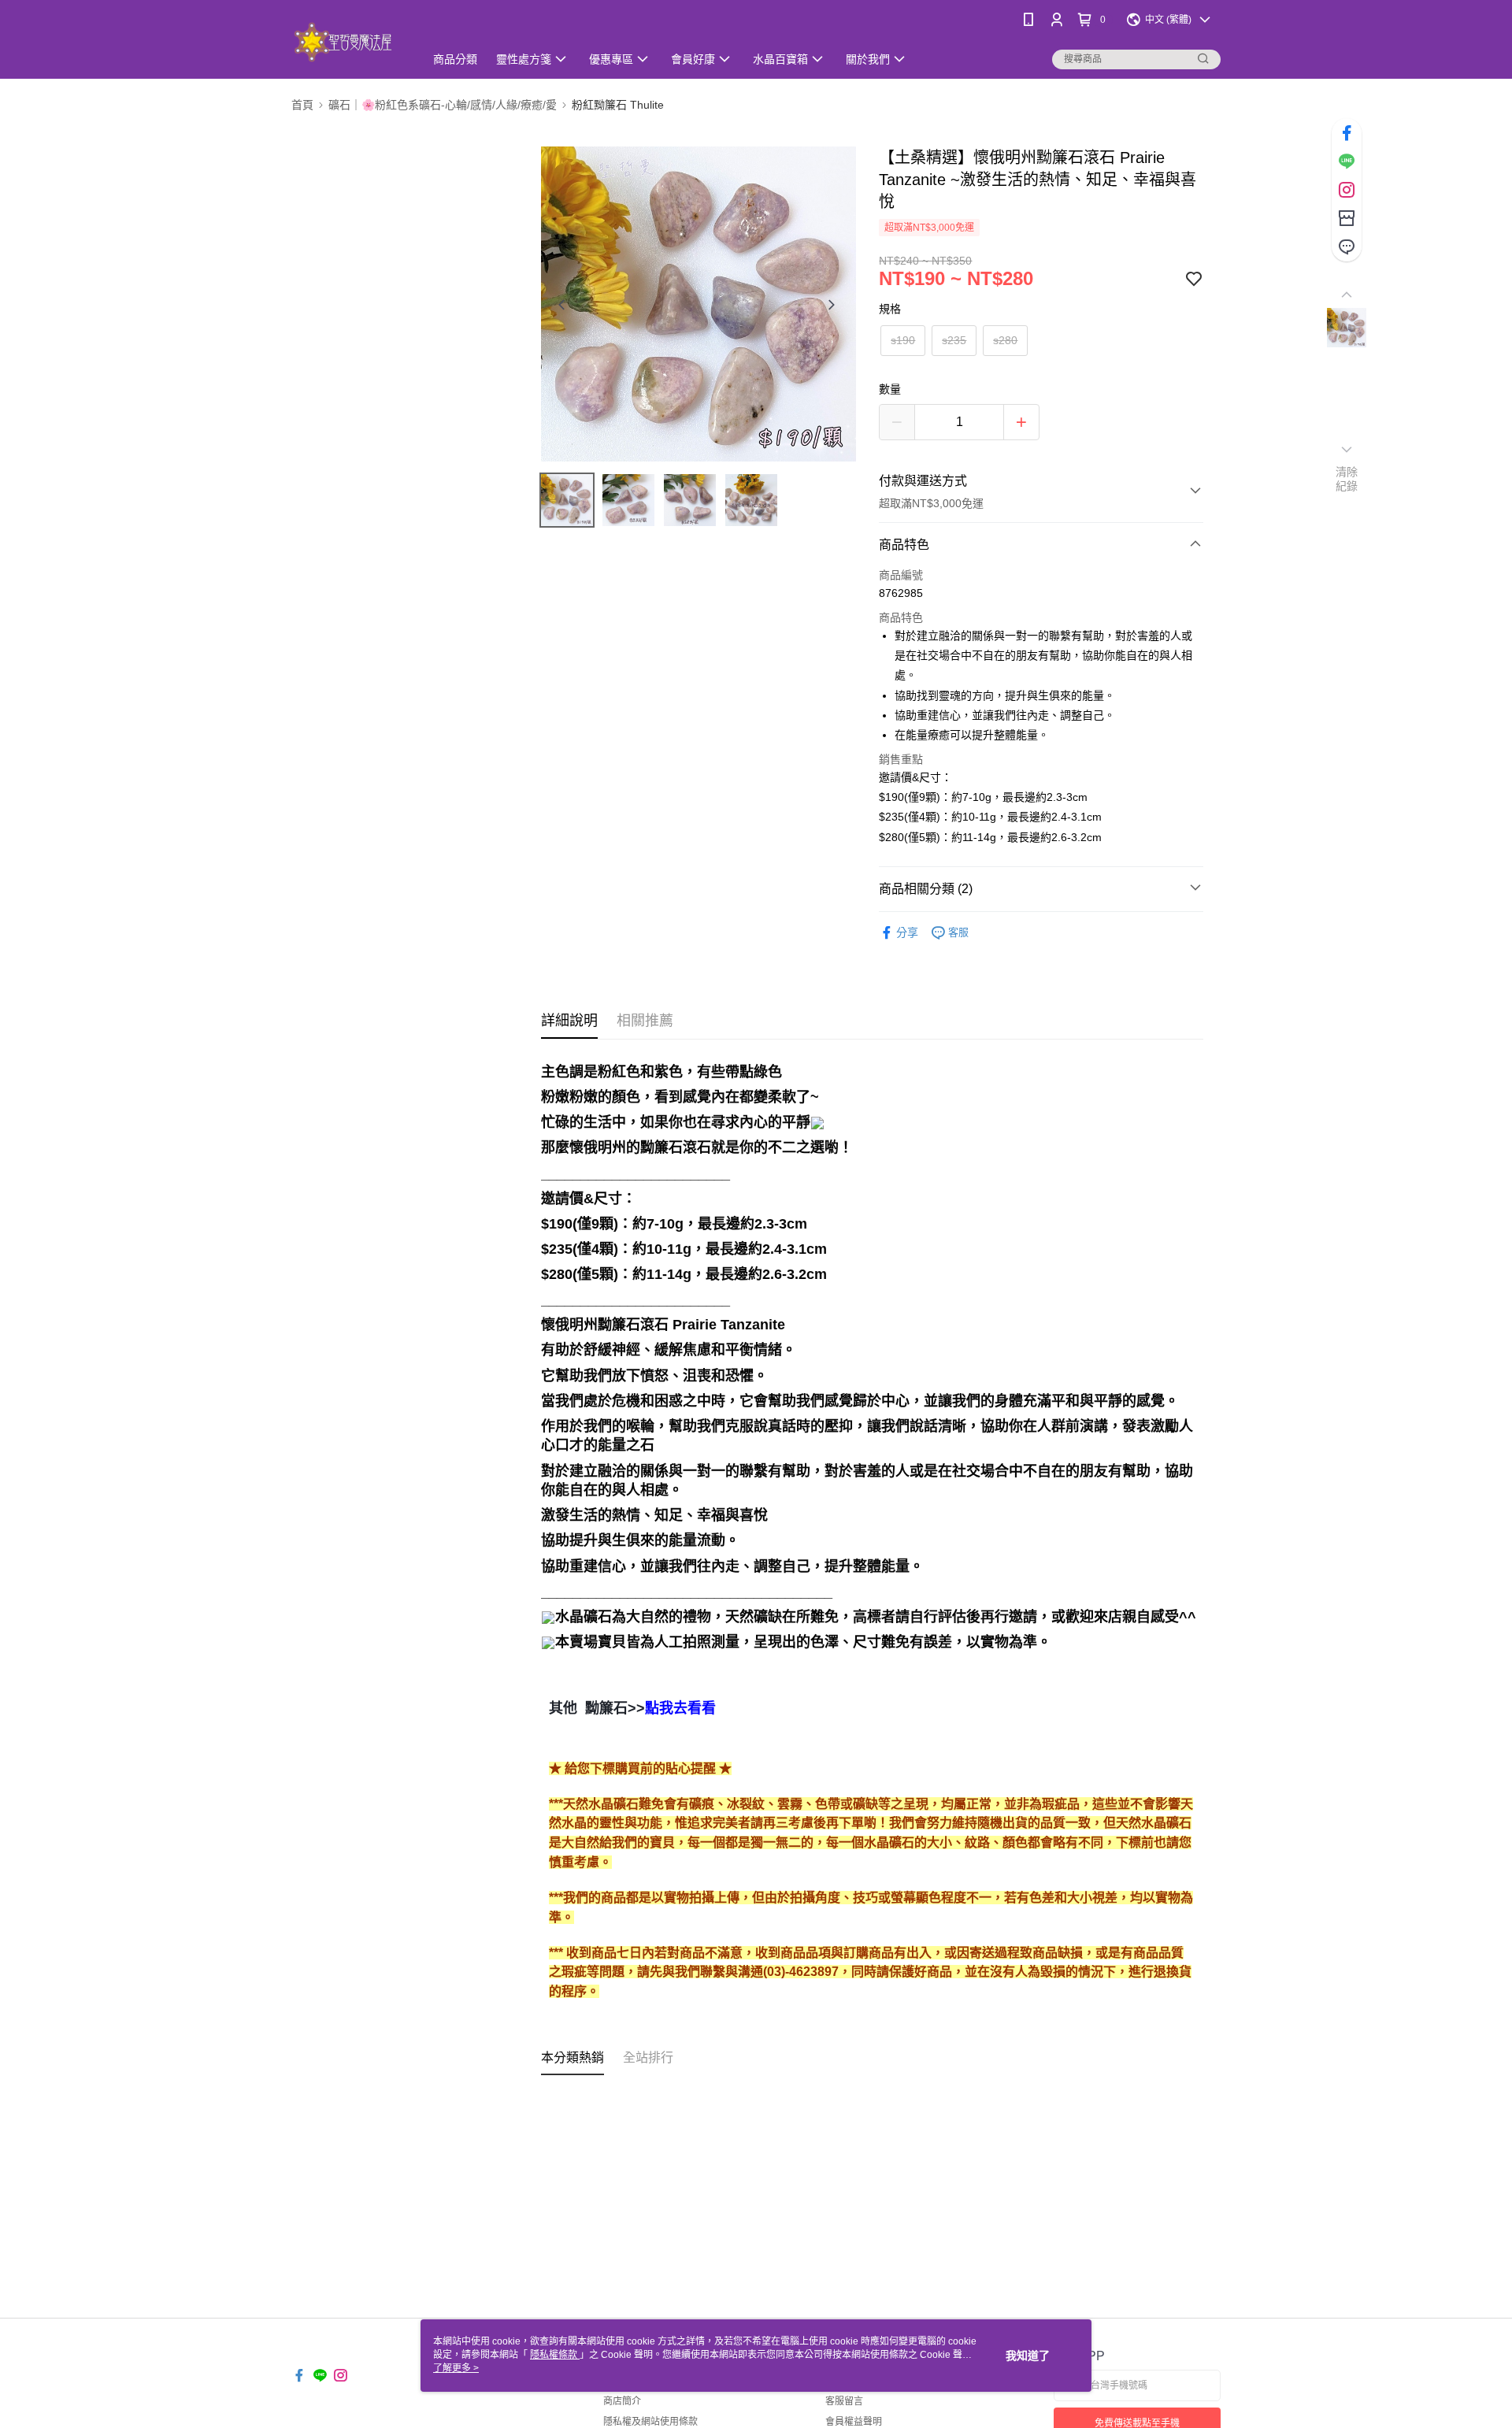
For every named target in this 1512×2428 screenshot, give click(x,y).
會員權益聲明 (854, 2422)
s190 (903, 340)
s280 (1005, 340)
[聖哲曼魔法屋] (348, 41)
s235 (954, 340)
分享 (907, 932)
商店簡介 (622, 2401)
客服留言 (844, 2401)
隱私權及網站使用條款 (650, 2422)
